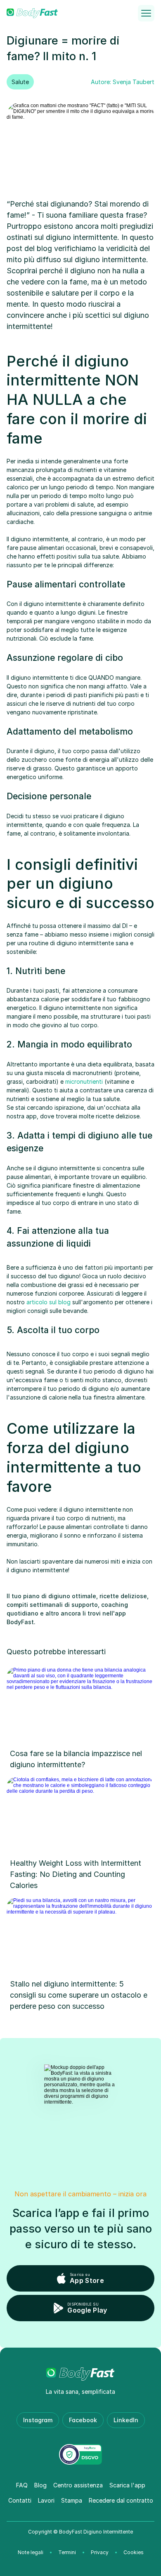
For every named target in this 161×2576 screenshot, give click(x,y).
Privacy (100, 2552)
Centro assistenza (78, 2485)
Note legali (31, 2552)
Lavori (46, 2500)
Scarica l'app (127, 2485)
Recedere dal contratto (121, 2500)
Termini (67, 2552)
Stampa (72, 2500)
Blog (40, 2485)
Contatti (20, 2500)
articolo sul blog (49, 1302)
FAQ (22, 2485)
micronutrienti (84, 1081)
